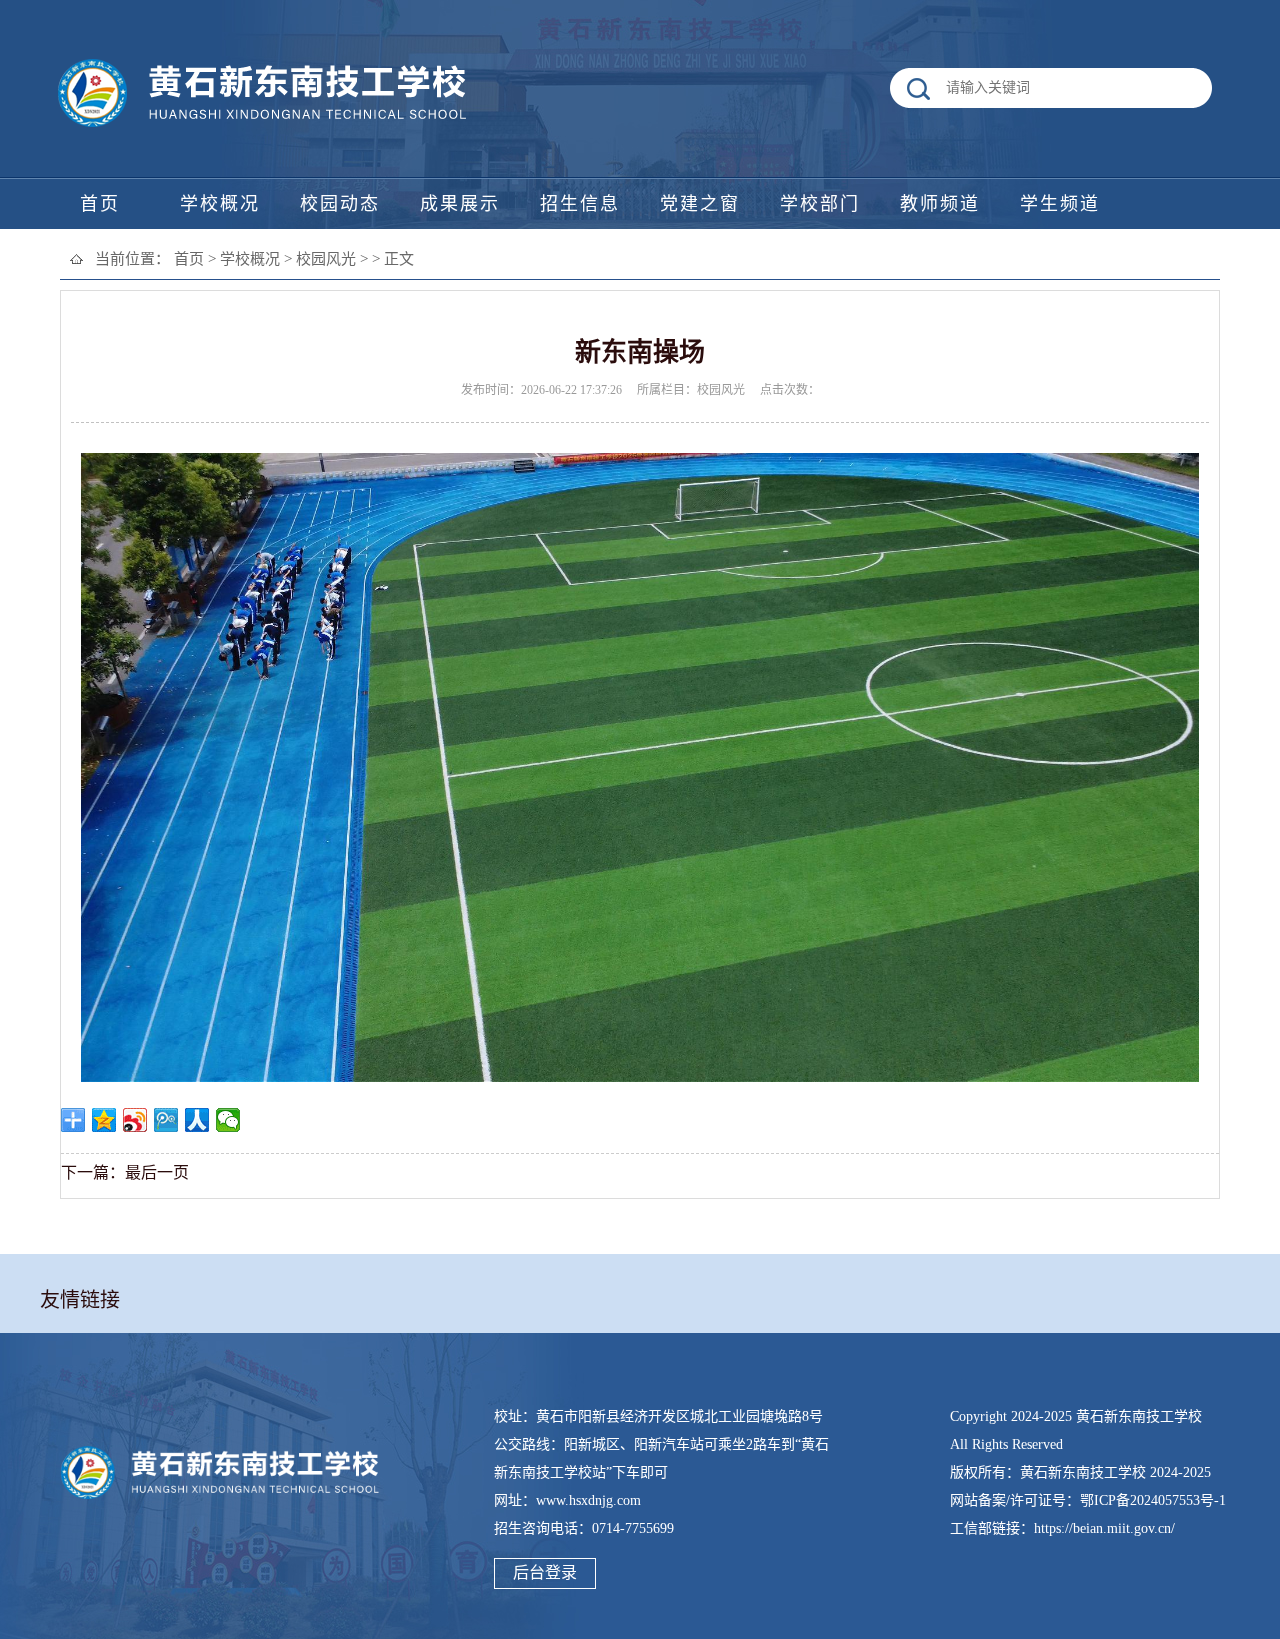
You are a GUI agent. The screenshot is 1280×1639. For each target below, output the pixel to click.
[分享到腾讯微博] (166, 1120)
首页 (189, 259)
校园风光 (326, 259)
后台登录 (545, 1572)
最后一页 (157, 1172)
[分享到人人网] (197, 1120)
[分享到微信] (228, 1120)
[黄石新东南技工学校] (265, 127)
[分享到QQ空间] (104, 1120)
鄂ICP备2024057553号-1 (1153, 1500)
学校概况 (250, 259)
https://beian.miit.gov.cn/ (1104, 1528)
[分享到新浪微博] (135, 1120)
